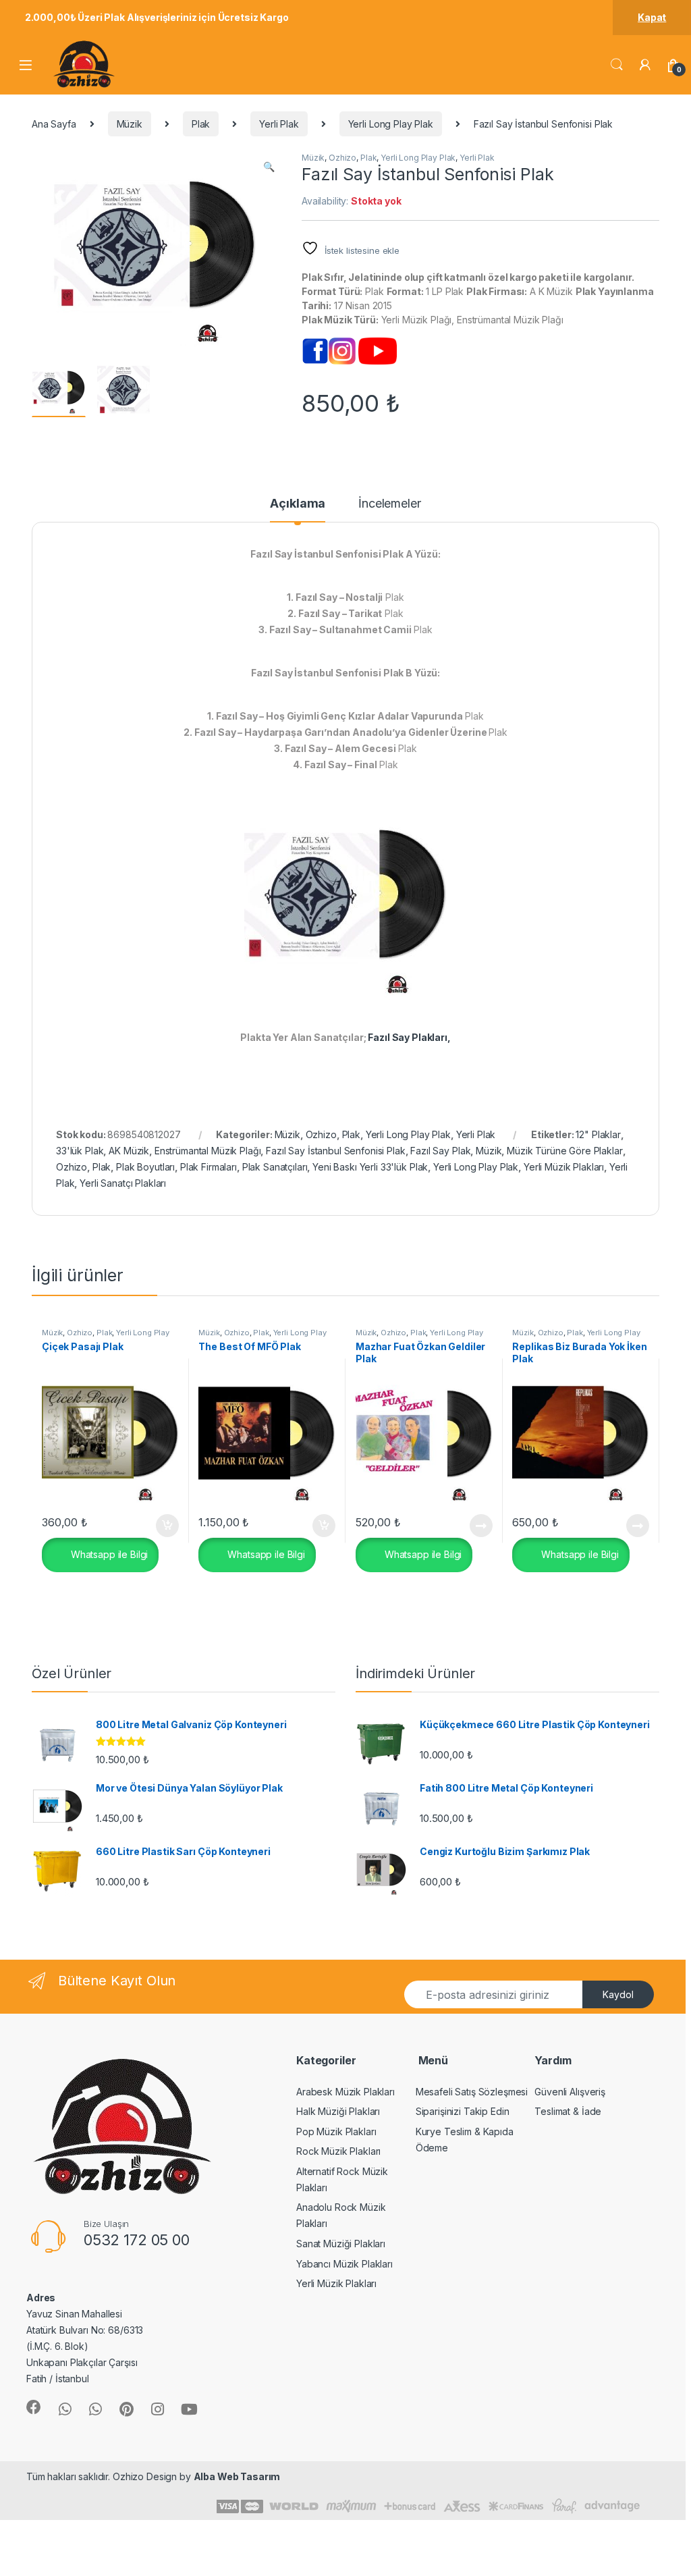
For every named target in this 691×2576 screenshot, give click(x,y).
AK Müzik (129, 1151)
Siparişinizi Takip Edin (463, 2111)
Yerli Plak (279, 124)
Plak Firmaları (209, 1167)
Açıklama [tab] (298, 504)
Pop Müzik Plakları (336, 2131)
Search (617, 65)
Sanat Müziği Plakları (341, 2244)
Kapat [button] (652, 17)
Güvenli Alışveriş (570, 2092)
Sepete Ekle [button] (162, 1526)
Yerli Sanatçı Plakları (123, 1183)
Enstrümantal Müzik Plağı (208, 1151)
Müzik (130, 124)
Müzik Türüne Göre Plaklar (565, 1151)
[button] (269, 167)
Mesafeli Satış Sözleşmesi (472, 2092)
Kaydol (618, 1994)
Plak (201, 124)
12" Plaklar (598, 1134)
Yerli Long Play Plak (391, 124)
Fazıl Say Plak (440, 1151)
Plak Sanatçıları (275, 1167)
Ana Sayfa (54, 124)
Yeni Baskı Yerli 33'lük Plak (370, 1167)
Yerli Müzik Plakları (564, 1167)
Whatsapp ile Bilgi (108, 1554)
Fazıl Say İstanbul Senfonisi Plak (335, 1151)
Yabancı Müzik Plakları (344, 2264)
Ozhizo (342, 158)
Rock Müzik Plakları (338, 2151)
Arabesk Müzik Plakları (345, 2092)
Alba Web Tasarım (237, 2476)
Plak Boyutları (145, 1167)
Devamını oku (473, 1526)
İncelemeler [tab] (389, 504)
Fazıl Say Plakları (407, 1037)
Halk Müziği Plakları (338, 2111)
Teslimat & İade (568, 2111)
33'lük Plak (80, 1151)
